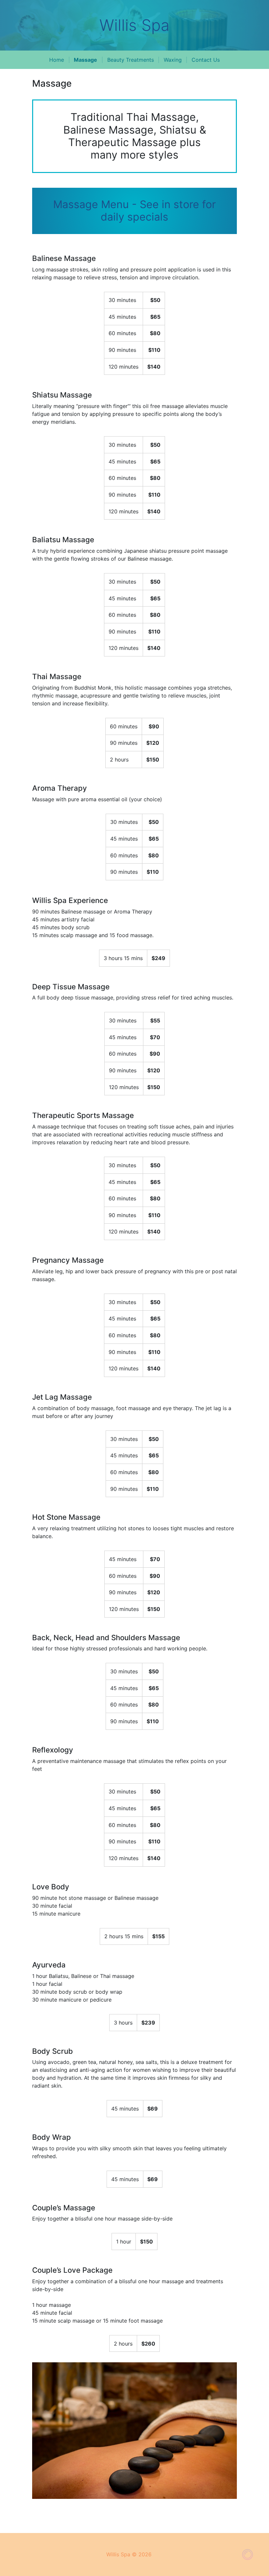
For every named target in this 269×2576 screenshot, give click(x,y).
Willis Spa (134, 25)
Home (57, 60)
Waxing (173, 60)
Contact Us (206, 60)
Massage (85, 60)
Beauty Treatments (131, 60)
